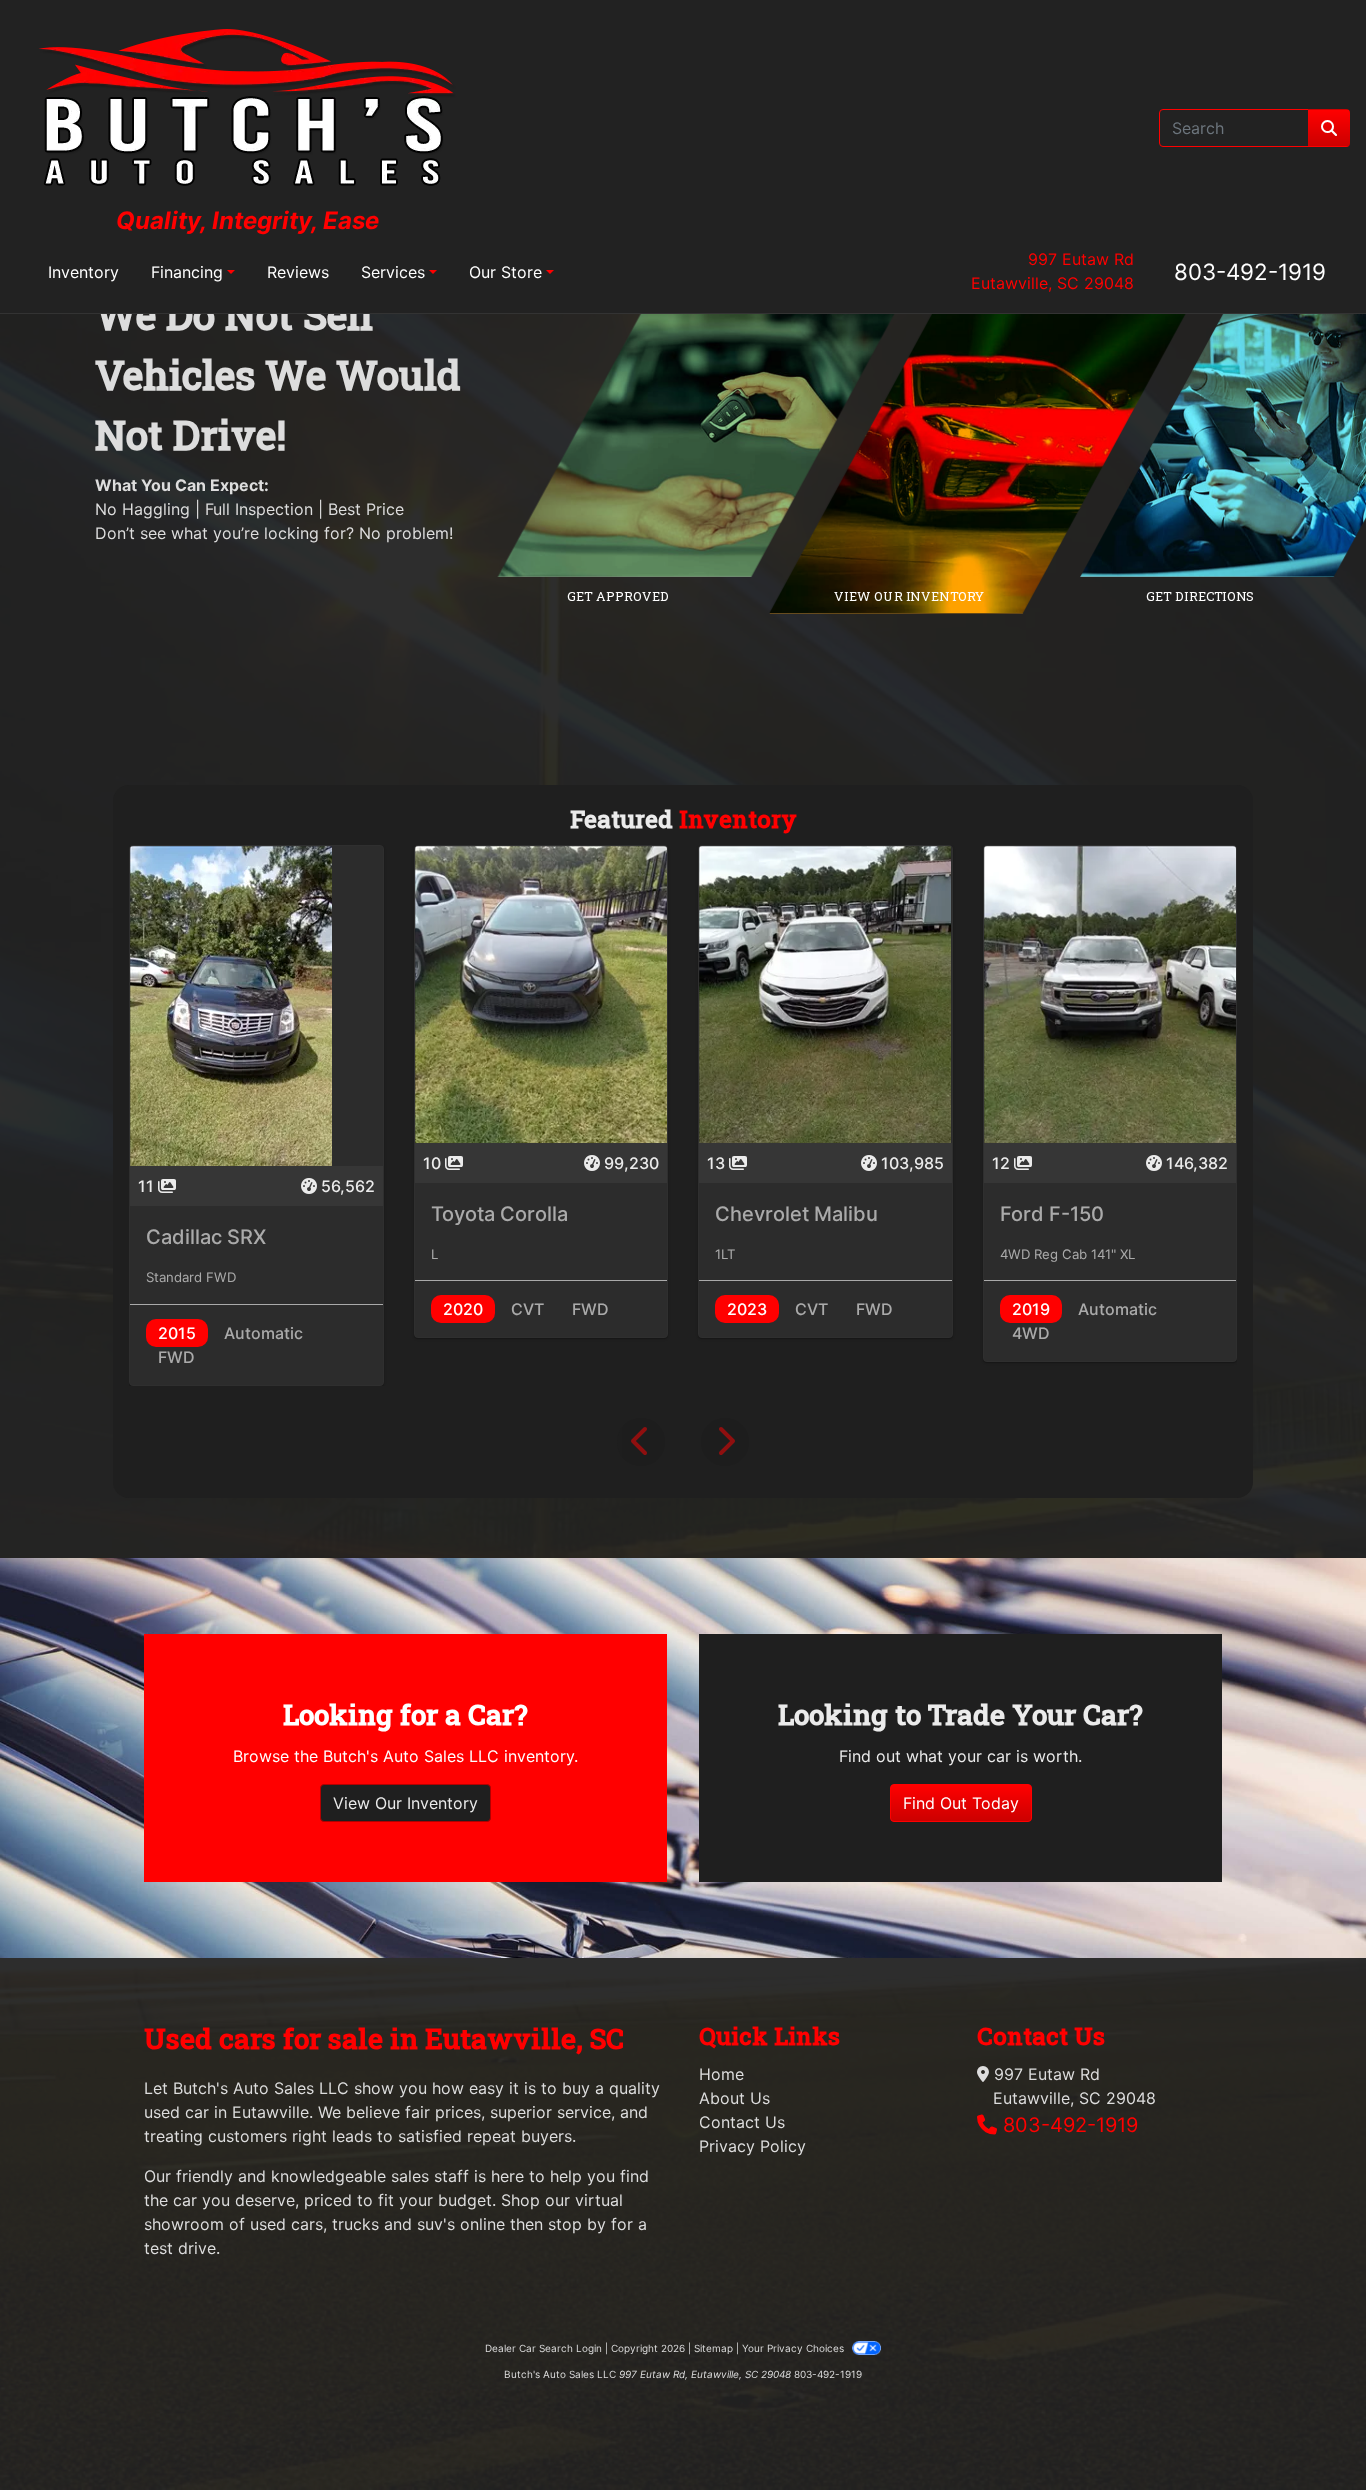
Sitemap (713, 2348)
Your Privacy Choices (794, 2348)
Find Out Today (961, 1803)
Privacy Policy (752, 2146)
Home (721, 2074)
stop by (577, 2224)
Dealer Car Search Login (543, 2348)
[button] (641, 1442)
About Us (734, 2098)
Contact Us (742, 2122)
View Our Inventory (405, 1803)
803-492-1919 (1250, 271)
